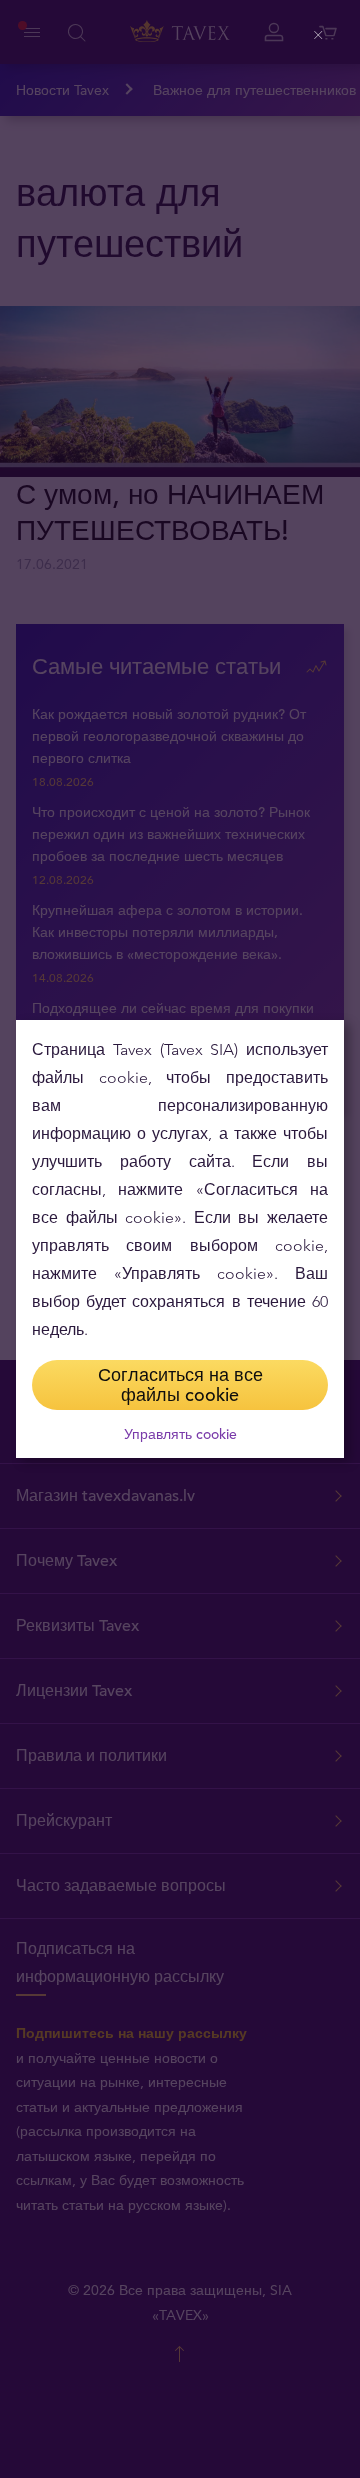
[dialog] (180, 1239)
